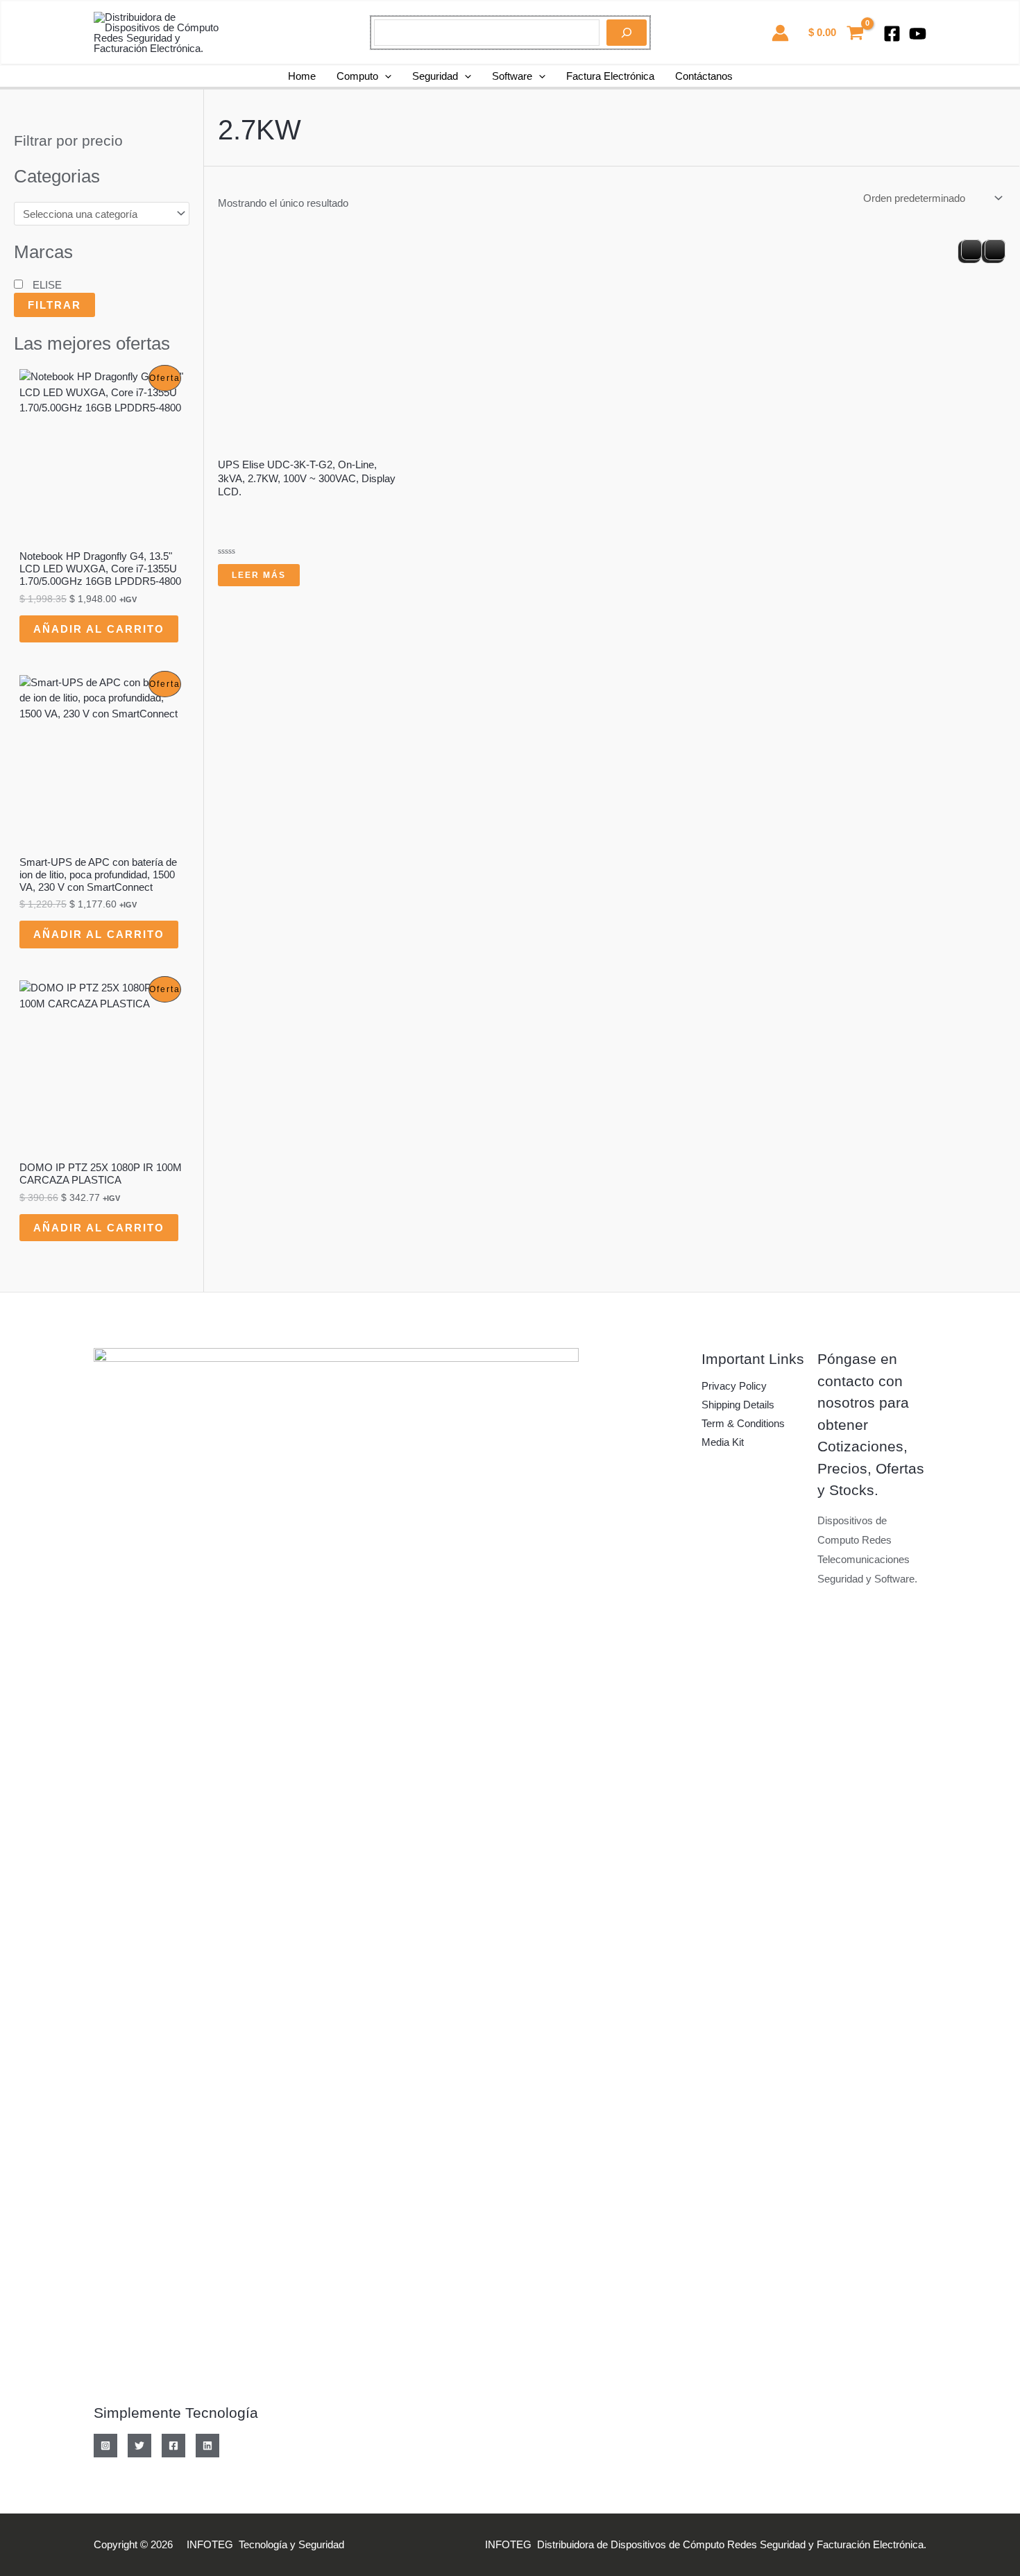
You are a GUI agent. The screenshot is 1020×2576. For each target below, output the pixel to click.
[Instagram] (105, 2446)
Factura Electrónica (610, 76)
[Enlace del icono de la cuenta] (780, 33)
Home (302, 76)
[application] (385, 76)
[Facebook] (892, 34)
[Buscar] (627, 33)
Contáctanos (704, 76)
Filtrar (54, 305)
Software (512, 76)
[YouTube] (918, 34)
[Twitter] (139, 2446)
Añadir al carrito (99, 629)
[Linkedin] (207, 2446)
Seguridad (435, 76)
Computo (357, 76)
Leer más (259, 575)
